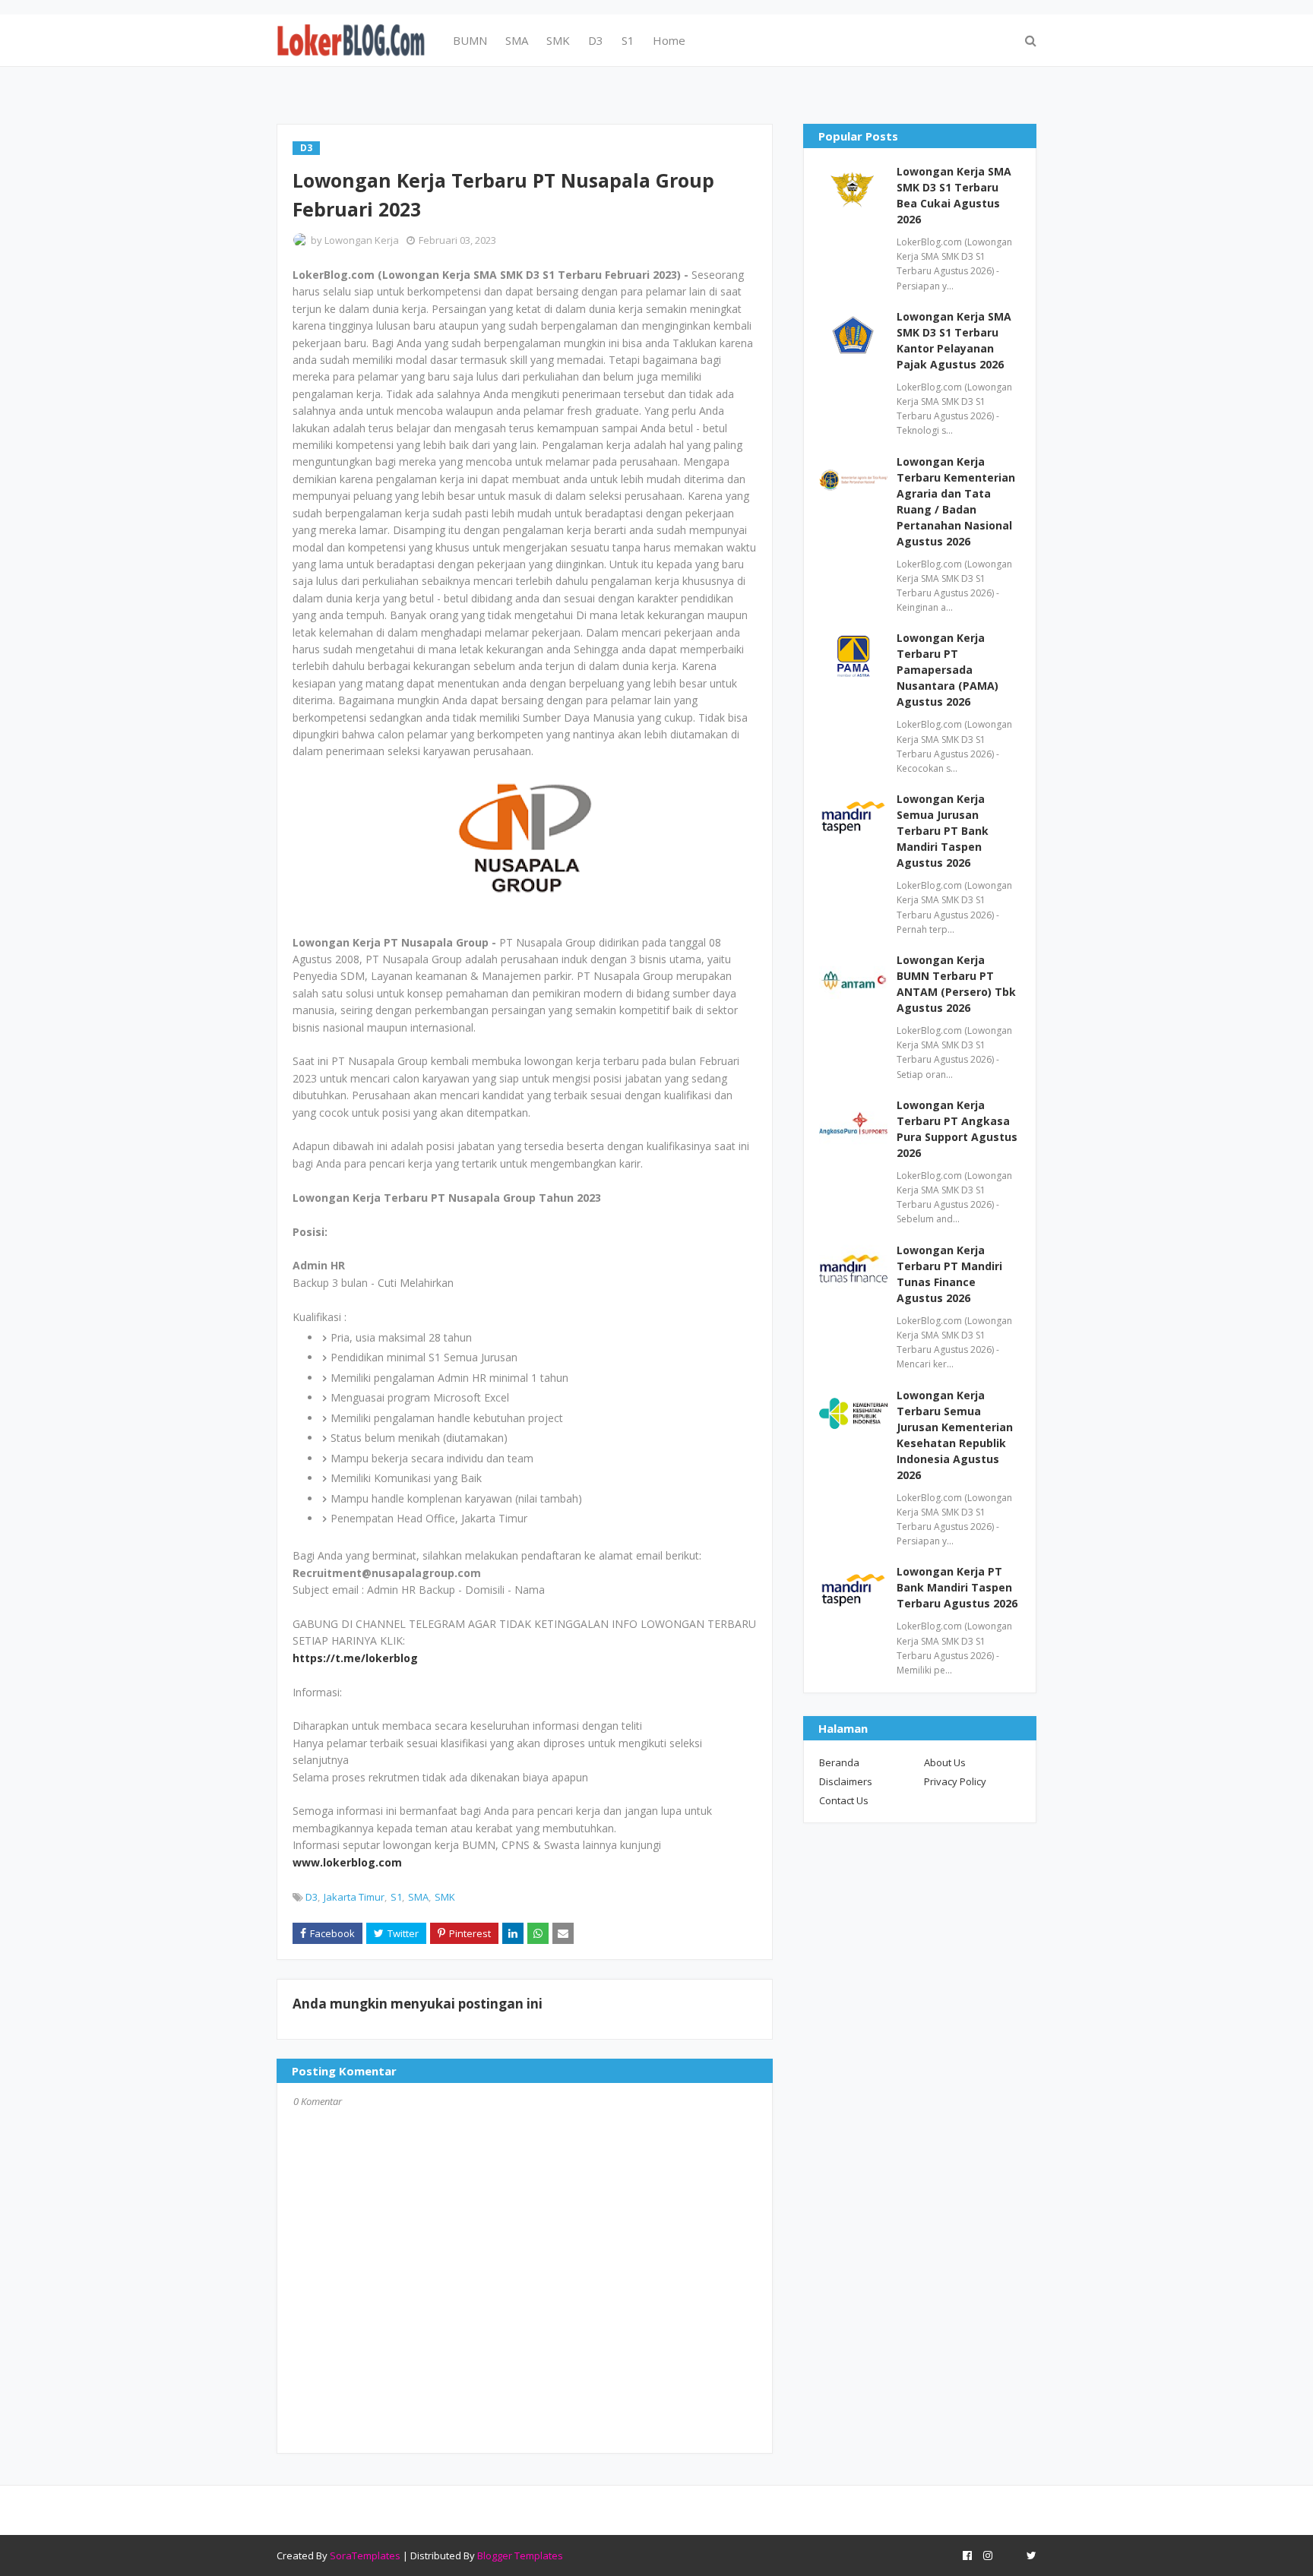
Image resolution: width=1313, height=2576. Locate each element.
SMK (445, 1897)
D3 (312, 1897)
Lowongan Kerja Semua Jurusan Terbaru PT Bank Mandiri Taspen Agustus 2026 (943, 831)
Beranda (839, 1762)
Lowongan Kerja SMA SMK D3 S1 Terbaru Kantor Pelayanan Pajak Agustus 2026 (954, 340)
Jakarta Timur (354, 1897)
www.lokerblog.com (347, 1862)
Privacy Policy (955, 1781)
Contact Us (844, 1800)
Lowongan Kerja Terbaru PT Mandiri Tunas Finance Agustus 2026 (949, 1274)
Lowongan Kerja (362, 240)
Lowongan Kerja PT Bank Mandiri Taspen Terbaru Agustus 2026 (957, 1587)
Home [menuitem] (669, 40)
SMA (418, 1897)
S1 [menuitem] (628, 40)
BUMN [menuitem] (470, 40)
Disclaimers (846, 1781)
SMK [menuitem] (558, 40)
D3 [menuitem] (596, 40)
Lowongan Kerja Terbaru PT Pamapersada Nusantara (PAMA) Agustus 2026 (948, 670)
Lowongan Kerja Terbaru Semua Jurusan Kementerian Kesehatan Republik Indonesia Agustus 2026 (955, 1435)
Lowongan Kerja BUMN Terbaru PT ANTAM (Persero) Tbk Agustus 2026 (956, 984)
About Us (945, 1762)
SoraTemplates (365, 2555)
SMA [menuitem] (517, 40)
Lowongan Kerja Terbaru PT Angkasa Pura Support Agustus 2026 (957, 1129)
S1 (396, 1897)
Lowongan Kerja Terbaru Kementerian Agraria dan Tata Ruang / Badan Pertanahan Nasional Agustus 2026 (956, 501)
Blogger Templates (520, 2555)
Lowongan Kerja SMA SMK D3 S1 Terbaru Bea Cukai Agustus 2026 (954, 195)
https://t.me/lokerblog (355, 1658)
